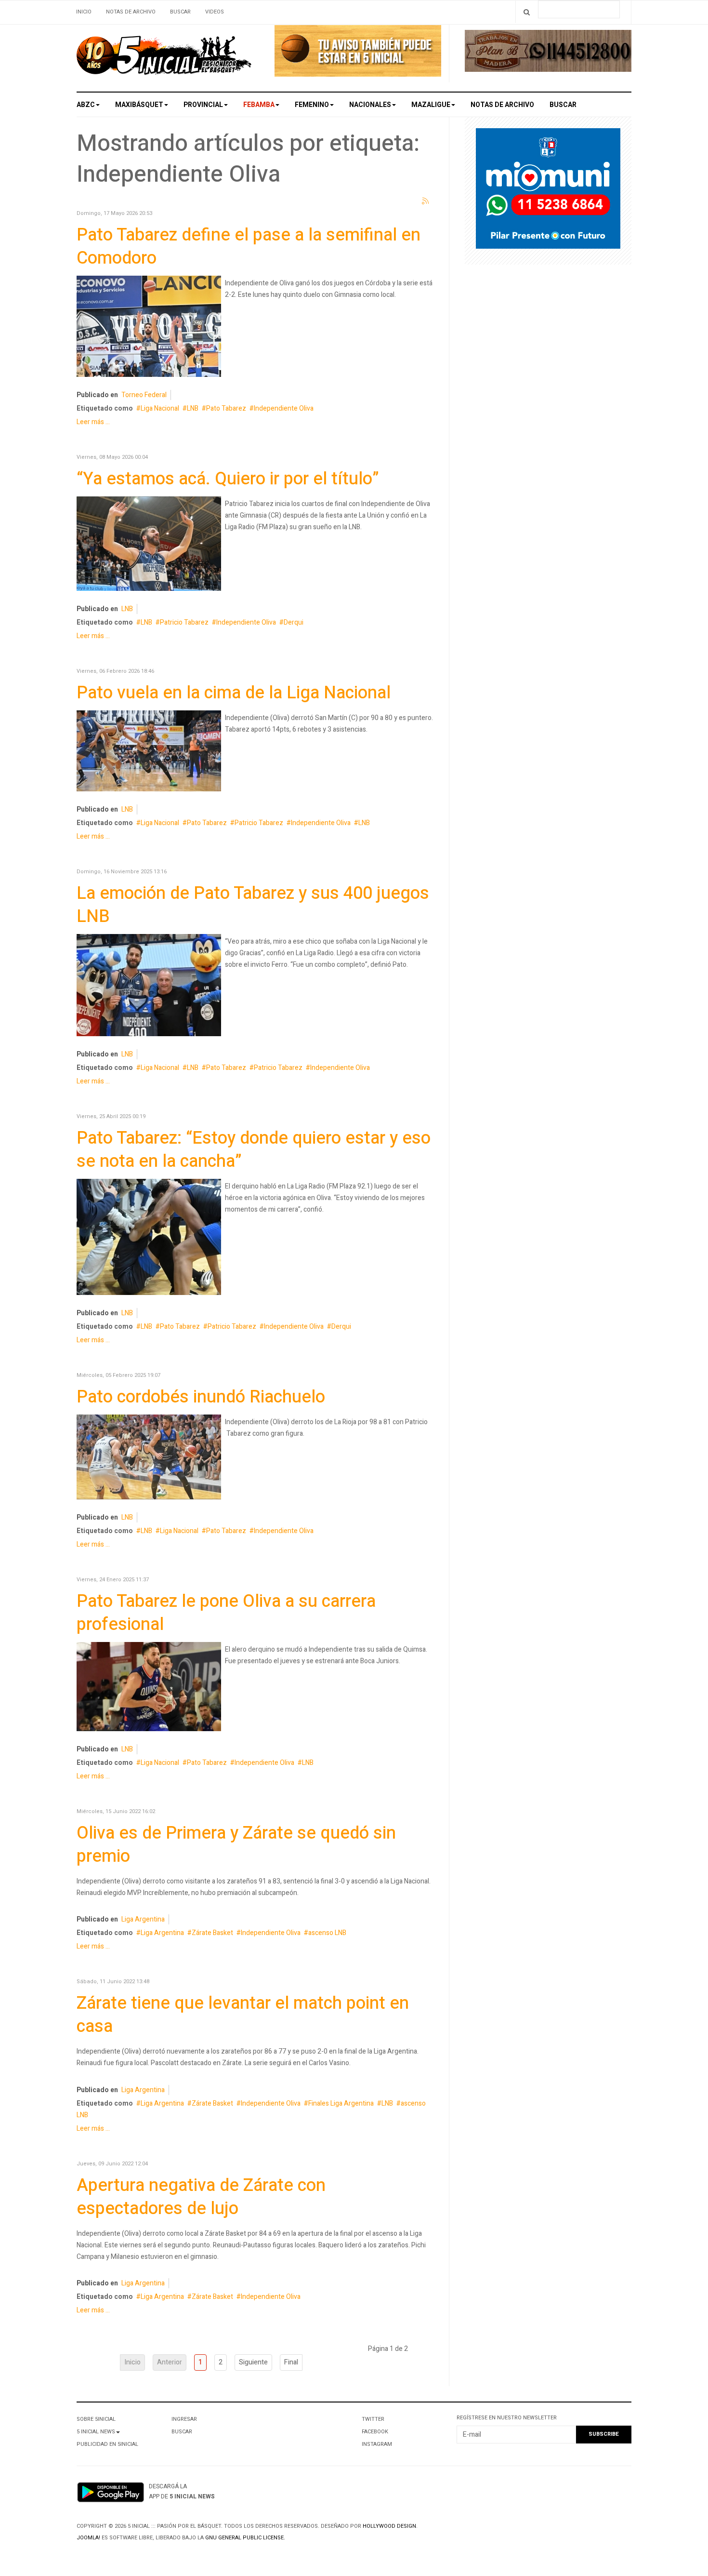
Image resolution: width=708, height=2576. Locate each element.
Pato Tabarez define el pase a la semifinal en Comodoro (249, 247)
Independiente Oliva (284, 408)
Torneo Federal (144, 395)
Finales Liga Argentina (341, 2103)
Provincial (203, 105)
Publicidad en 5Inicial (107, 2444)
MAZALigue (431, 105)
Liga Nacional (160, 408)
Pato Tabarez (226, 408)
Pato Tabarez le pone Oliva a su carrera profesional (226, 1613)
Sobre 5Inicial (96, 2419)
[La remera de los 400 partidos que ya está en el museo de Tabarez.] (149, 987)
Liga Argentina (143, 1919)
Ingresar (184, 2419)
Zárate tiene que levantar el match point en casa (243, 2015)
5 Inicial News (96, 2432)
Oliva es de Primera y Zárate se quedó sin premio (236, 1845)
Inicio (84, 12)
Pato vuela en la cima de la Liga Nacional (234, 693)
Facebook (375, 2432)
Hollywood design (389, 2526)
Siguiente (253, 2362)
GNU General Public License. (245, 2538)
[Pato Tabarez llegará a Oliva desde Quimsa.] (149, 1688)
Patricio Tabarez (184, 622)
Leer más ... (93, 422)
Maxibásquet (139, 105)
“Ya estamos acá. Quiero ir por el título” (228, 479)
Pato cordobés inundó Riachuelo (201, 1397)
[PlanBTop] (548, 53)
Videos (215, 12)
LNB (193, 408)
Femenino (312, 105)
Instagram (377, 2444)
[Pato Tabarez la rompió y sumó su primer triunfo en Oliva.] (149, 1459)
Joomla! (88, 2538)
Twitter (373, 2419)
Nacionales (370, 105)
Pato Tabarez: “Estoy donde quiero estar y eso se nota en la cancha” (254, 1150)
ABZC (86, 105)
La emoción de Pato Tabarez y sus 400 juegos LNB (253, 905)
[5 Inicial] (164, 58)
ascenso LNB (327, 1933)
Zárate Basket (212, 1933)
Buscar (180, 12)
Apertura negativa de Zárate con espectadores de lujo (201, 2197)
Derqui (294, 622)
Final (291, 2362)
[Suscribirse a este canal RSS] (426, 201)
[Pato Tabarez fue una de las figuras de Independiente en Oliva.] (149, 753)
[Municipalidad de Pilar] (548, 191)
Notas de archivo (131, 12)
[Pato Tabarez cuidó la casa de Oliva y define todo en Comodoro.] (149, 328)
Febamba (259, 105)
